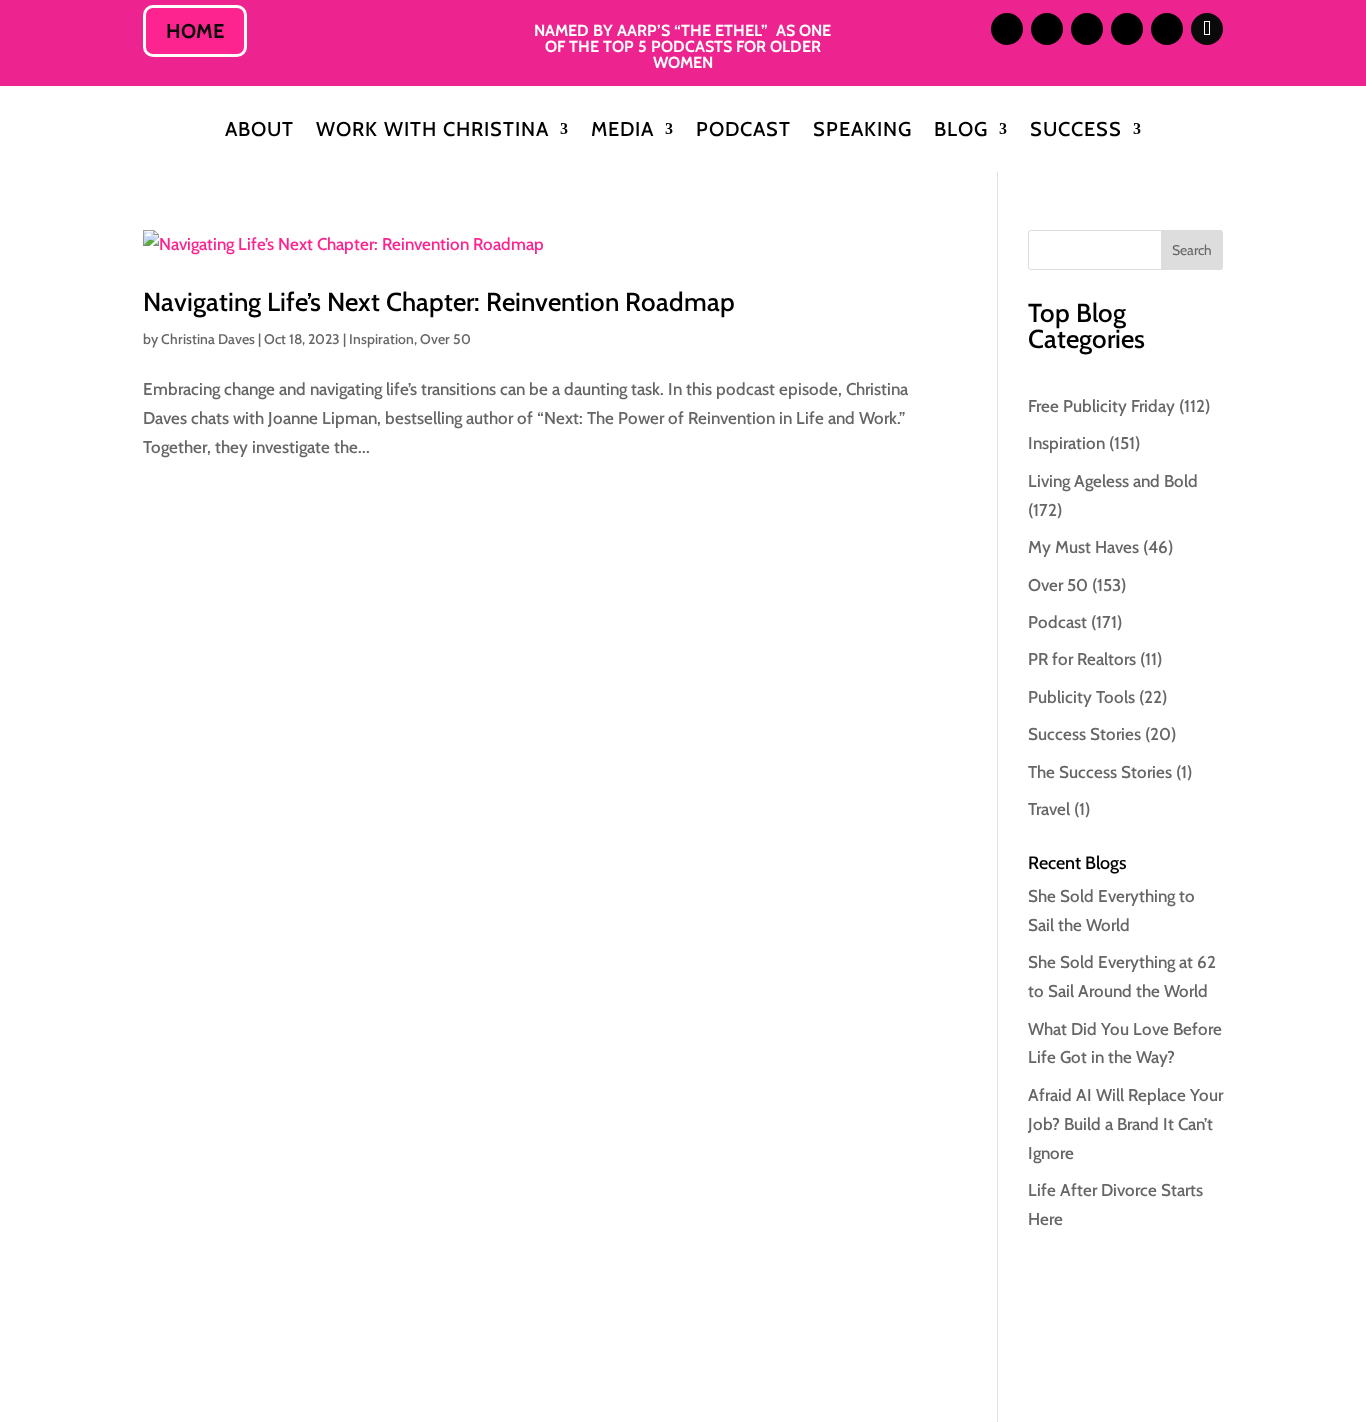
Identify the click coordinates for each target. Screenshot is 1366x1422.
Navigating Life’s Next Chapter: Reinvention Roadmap (439, 302)
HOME (195, 31)
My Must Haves (1083, 547)
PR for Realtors (1082, 659)
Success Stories (1084, 734)
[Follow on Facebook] (1127, 29)
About (259, 131)
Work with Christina (432, 131)
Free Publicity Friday (1101, 406)
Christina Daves (208, 339)
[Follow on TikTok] (1207, 29)
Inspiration (381, 339)
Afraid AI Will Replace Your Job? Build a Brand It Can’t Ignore (1125, 1124)
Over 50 (445, 339)
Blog (961, 131)
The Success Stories (1100, 772)
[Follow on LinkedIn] (1047, 29)
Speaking (862, 131)
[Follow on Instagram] (1007, 29)
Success (1076, 131)
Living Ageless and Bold (1113, 481)
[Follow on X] (1087, 29)
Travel (1049, 809)
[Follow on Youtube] (1167, 29)
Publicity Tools (1081, 697)
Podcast (743, 131)
